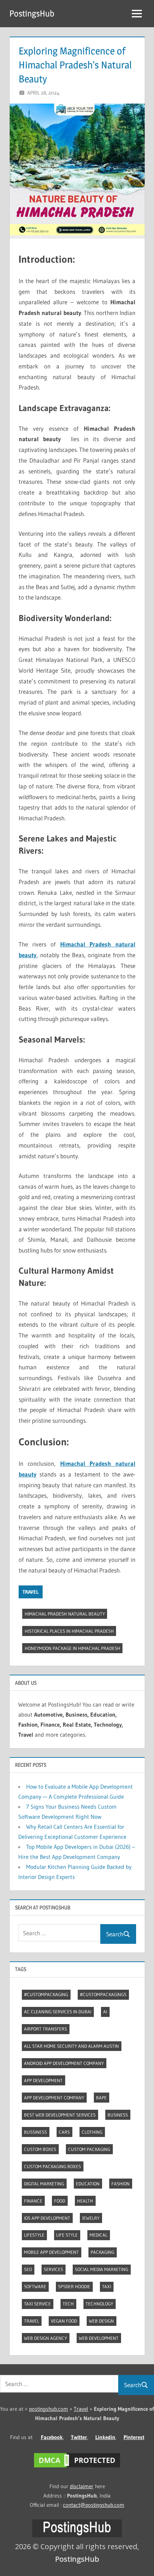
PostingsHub (32, 13)
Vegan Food (64, 2321)
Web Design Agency (45, 2338)
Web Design (101, 2321)
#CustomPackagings (103, 1994)
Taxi (107, 2286)
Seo (28, 2269)
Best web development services (60, 2115)
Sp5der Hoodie (74, 2286)
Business (118, 2115)
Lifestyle (34, 2235)
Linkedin (105, 2437)
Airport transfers (45, 2029)
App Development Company (54, 2098)
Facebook (52, 2437)
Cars (64, 2132)
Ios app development (47, 2218)
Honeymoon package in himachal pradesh (73, 1648)
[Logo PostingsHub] (77, 2535)
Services (53, 2269)
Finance (33, 2201)
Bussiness (35, 2132)
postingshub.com (49, 2409)
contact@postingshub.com (94, 2505)
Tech (68, 2304)
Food (60, 2201)
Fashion (121, 2184)
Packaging (102, 2252)
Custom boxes (40, 2149)
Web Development (99, 2338)
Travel (31, 1592)
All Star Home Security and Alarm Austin (71, 2046)
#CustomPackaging (46, 1994)
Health (85, 2201)
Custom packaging (89, 2149)
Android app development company (64, 2063)
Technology (99, 2304)
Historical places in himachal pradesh (69, 1631)
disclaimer (82, 2486)
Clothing (92, 2132)
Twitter (79, 2437)
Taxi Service (37, 2304)
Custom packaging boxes (52, 2166)
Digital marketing (44, 2184)
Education (88, 2184)
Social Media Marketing (102, 2269)
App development (43, 2080)
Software (35, 2286)
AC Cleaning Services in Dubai (58, 2012)
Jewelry (91, 2218)
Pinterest (134, 2437)
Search (115, 1934)
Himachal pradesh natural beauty (65, 1614)
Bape (101, 2098)
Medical (98, 2235)
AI (105, 2012)
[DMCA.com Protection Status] (77, 2467)
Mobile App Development (51, 2252)
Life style (67, 2235)
